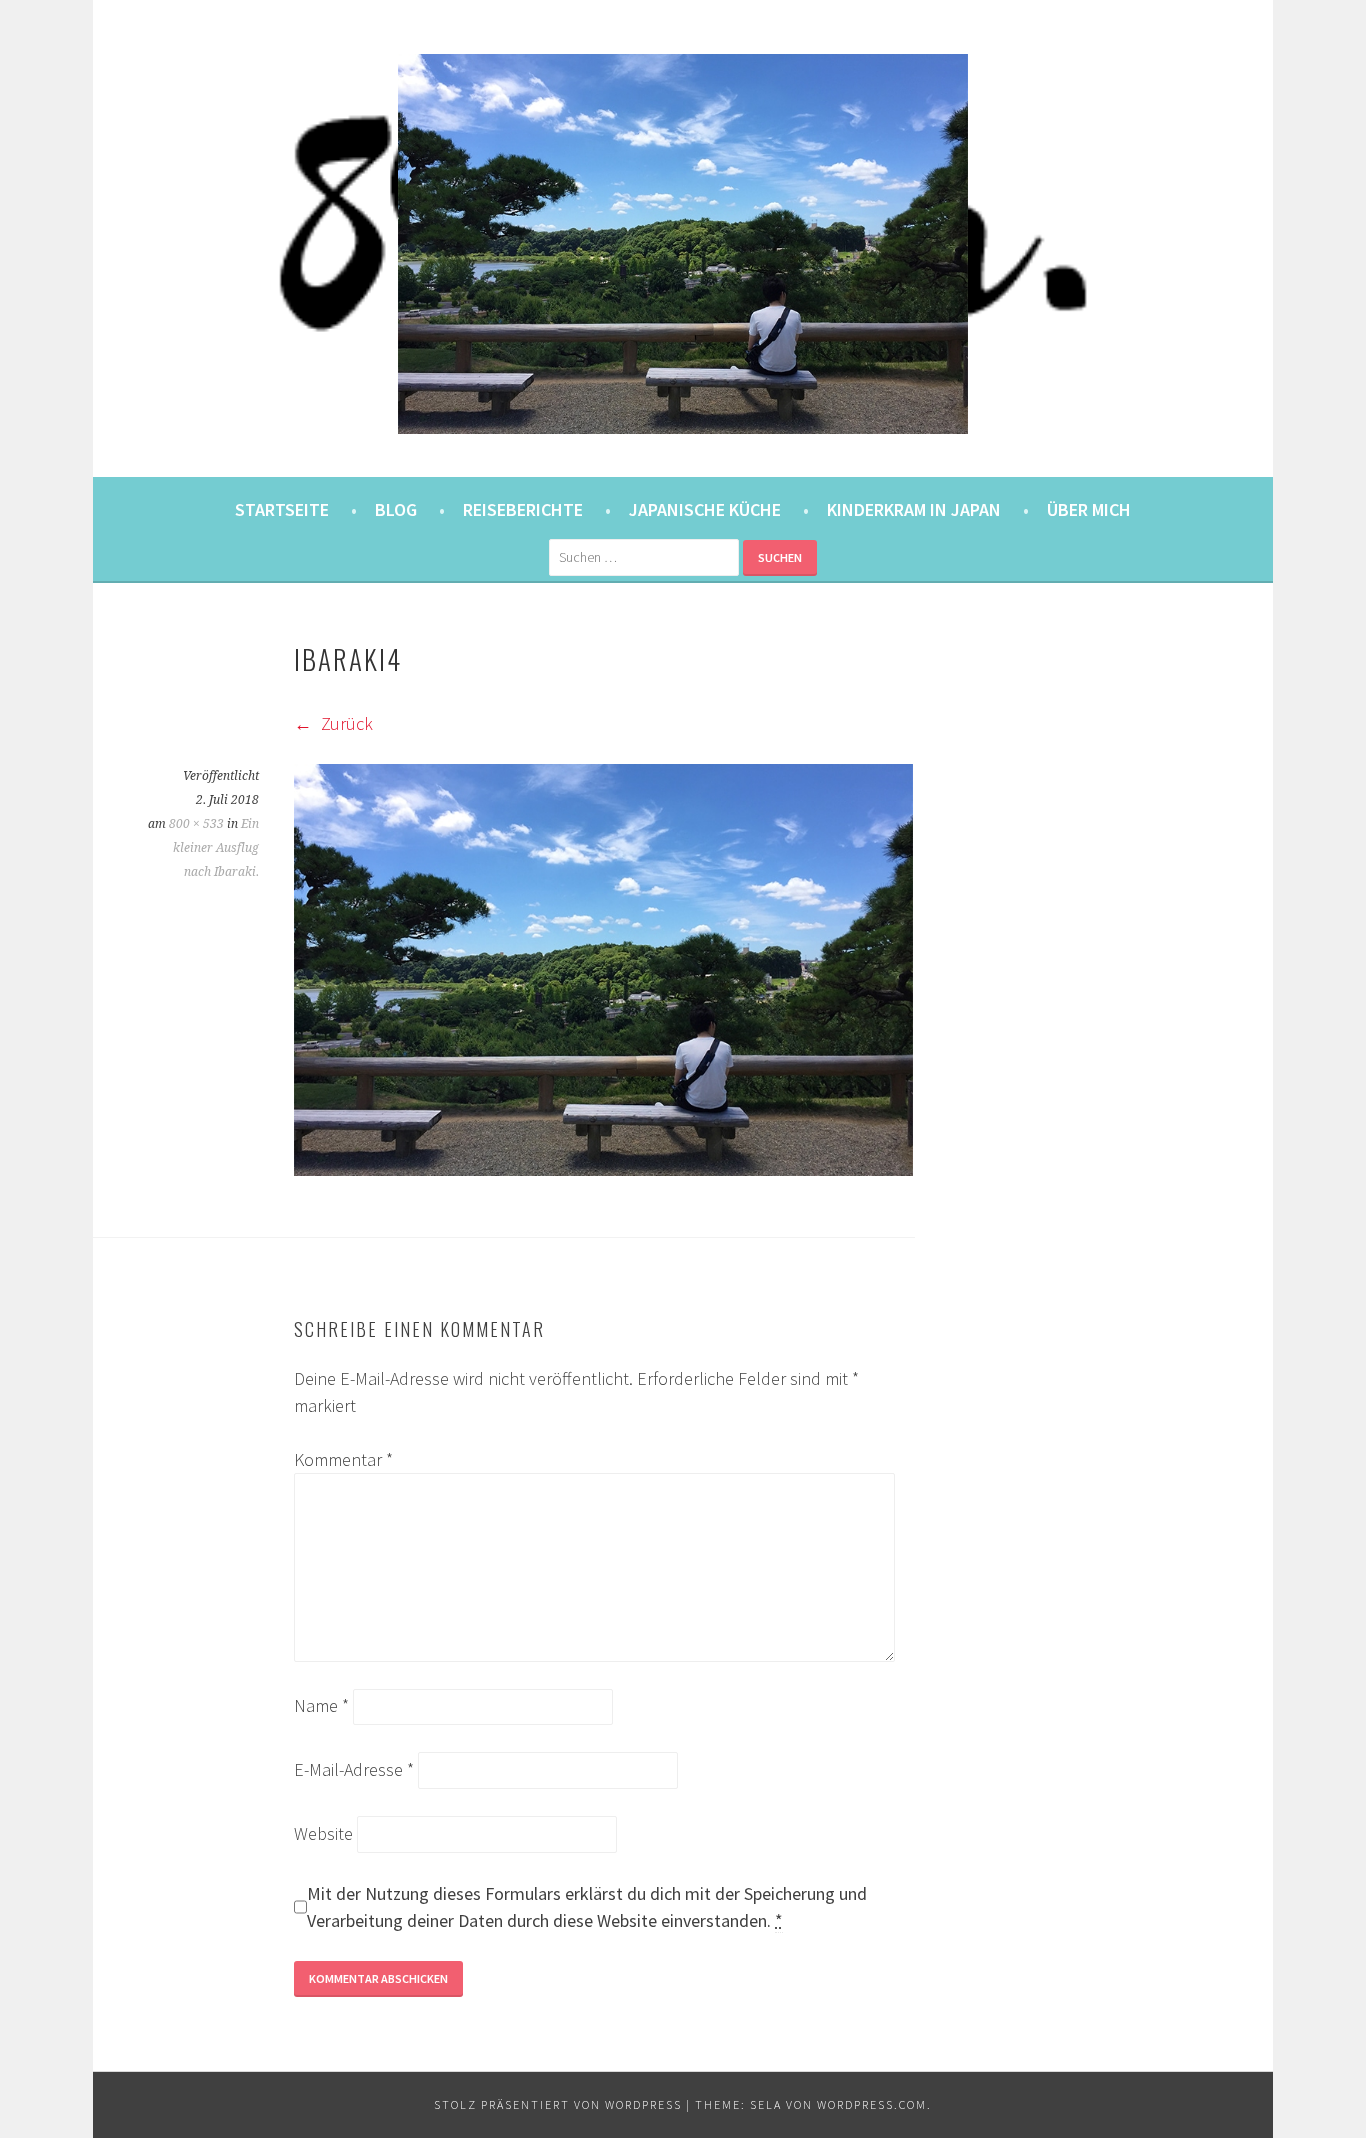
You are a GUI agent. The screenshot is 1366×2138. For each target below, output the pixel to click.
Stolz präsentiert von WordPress (558, 2104)
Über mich (1089, 509)
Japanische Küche (705, 509)
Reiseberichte (523, 509)
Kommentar (343, 1459)
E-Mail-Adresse (354, 1769)
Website (323, 1833)
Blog (396, 509)
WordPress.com (872, 2104)
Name (321, 1705)
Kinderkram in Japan (914, 509)
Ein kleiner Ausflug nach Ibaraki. (216, 848)
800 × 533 (196, 824)
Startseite (282, 509)
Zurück (345, 723)
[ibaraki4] (603, 1169)
